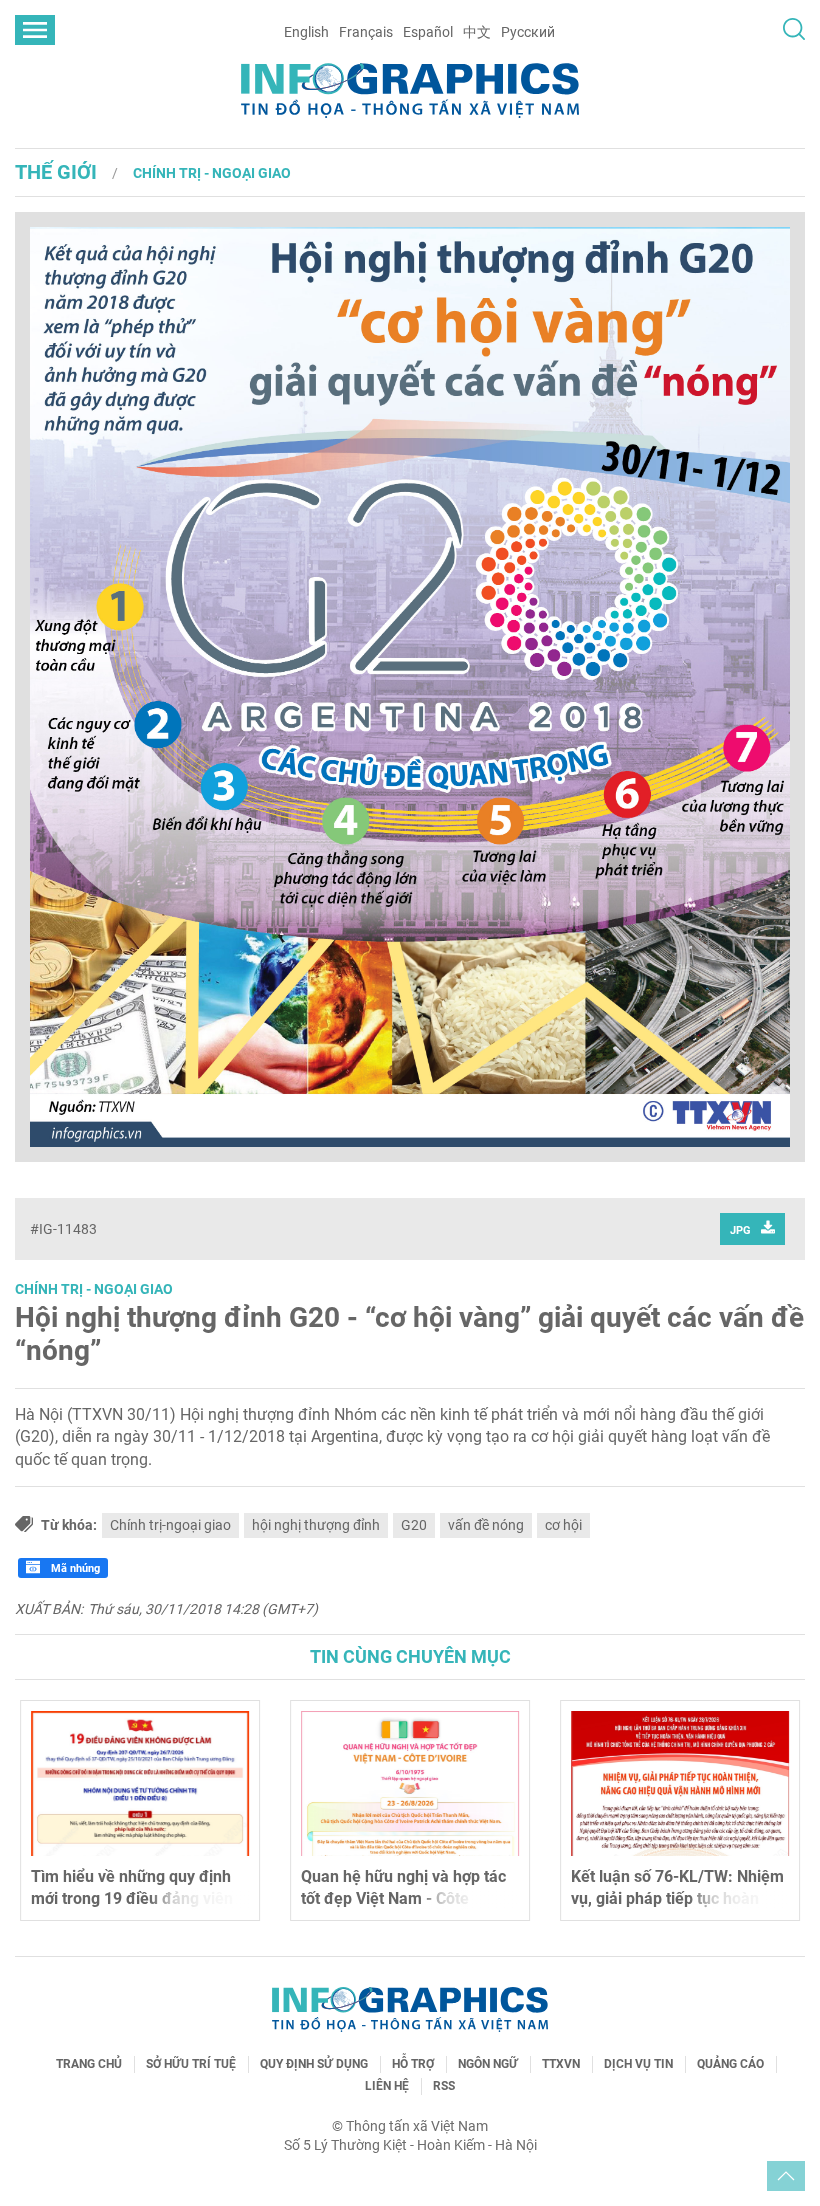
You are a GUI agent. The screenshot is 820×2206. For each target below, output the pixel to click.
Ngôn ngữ (488, 2064)
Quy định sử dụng (314, 2064)
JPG (740, 1230)
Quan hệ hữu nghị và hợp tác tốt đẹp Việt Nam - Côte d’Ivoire (403, 1899)
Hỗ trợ (413, 2064)
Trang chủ (89, 2064)
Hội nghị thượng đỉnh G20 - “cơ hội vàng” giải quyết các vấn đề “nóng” (409, 1334)
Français (366, 32)
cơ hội (563, 1525)
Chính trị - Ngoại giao (212, 173)
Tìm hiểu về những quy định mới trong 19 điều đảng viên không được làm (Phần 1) (132, 1899)
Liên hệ (387, 2086)
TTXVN (561, 2064)
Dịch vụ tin (638, 2064)
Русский (528, 32)
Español (428, 32)
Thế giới (56, 172)
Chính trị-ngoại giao (170, 1525)
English (306, 32)
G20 (414, 1525)
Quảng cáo (730, 2064)
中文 (477, 32)
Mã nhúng (74, 1568)
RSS (444, 2086)
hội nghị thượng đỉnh (316, 1525)
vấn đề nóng (486, 1525)
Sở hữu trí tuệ (191, 2064)
